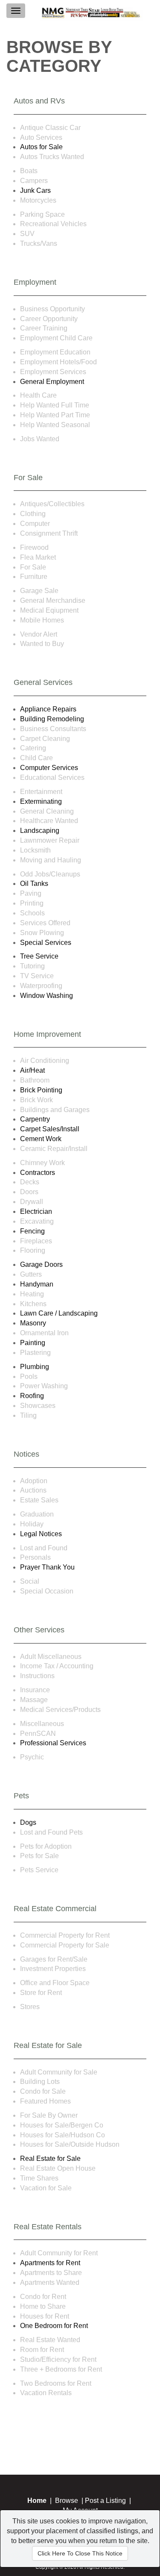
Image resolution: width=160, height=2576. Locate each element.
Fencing (32, 1231)
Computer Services (49, 768)
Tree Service (39, 956)
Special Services (46, 943)
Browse (67, 2501)
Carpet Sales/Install (50, 1129)
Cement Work (41, 1139)
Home (37, 2501)
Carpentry (35, 1119)
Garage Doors (41, 1264)
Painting (33, 1343)
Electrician (36, 1211)
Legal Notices (41, 1534)
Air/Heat (32, 1070)
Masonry (33, 1323)
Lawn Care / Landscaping (59, 1313)
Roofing (32, 1396)
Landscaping (40, 831)
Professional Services (53, 1743)
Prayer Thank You (47, 1567)
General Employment (52, 382)
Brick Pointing (41, 1090)
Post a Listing (105, 2501)
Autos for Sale (41, 147)
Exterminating (41, 801)
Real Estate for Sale (50, 2158)
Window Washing (47, 996)
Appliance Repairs (48, 709)
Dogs (28, 1822)
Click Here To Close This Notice (80, 2553)
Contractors (38, 1173)
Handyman (37, 1284)
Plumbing (35, 1367)
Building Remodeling (52, 719)
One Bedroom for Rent (54, 2326)
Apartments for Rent (50, 2263)
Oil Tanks (34, 884)
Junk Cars (35, 190)
